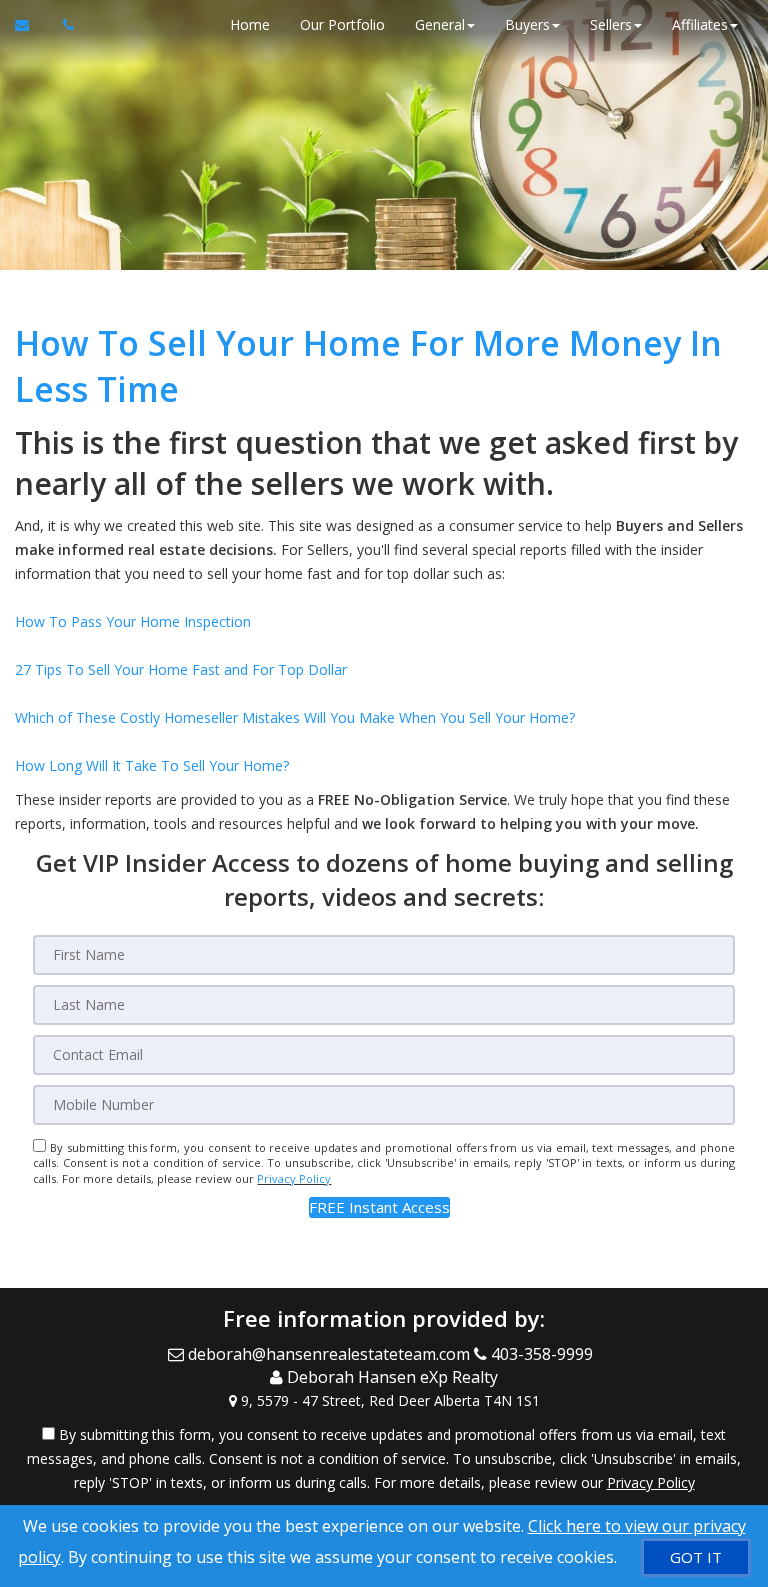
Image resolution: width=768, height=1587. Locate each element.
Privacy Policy (294, 1178)
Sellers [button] (611, 24)
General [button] (440, 24)
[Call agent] (63, 25)
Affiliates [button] (700, 24)
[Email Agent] (31, 25)
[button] (379, 1207)
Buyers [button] (527, 24)
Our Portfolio (342, 24)
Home (250, 24)
